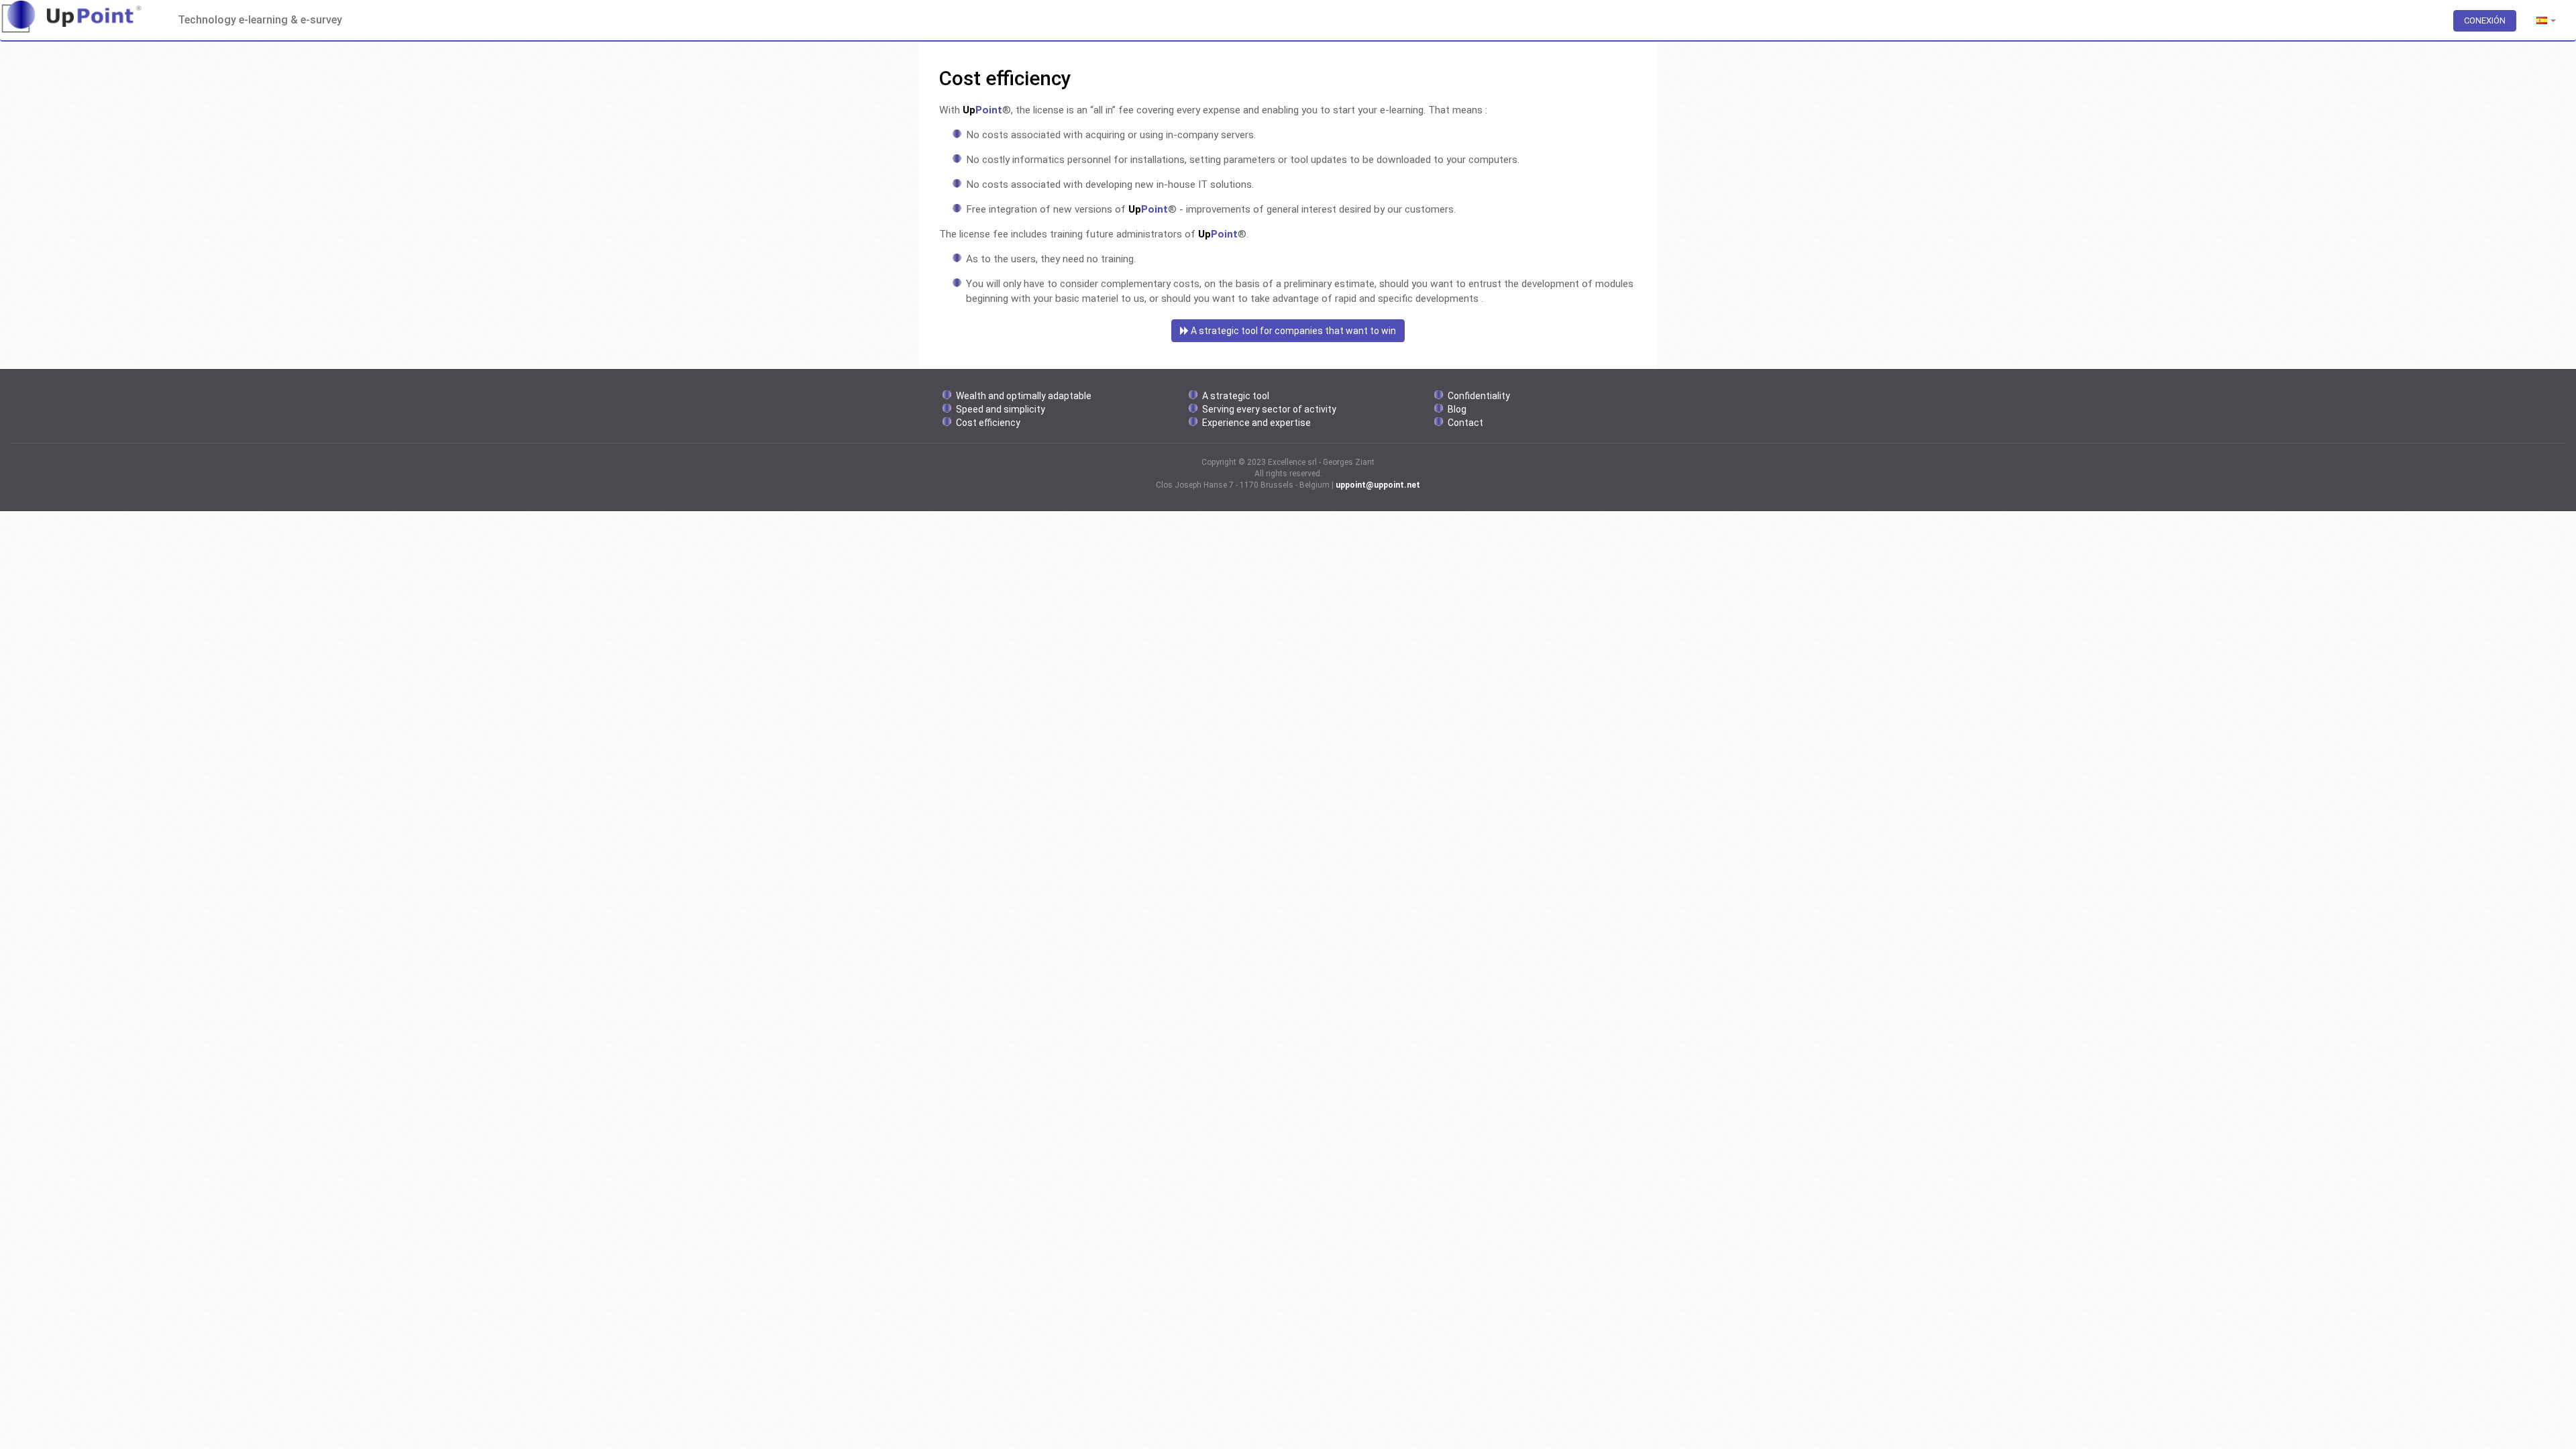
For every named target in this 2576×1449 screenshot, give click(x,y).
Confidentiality (1479, 396)
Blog (1457, 409)
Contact (1465, 423)
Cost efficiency (988, 423)
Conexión (2485, 20)
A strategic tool (1236, 396)
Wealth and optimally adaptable (1024, 396)
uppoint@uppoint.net (1378, 485)
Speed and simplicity (1001, 409)
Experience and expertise (1256, 423)
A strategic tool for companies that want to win (1292, 331)
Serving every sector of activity (1269, 409)
